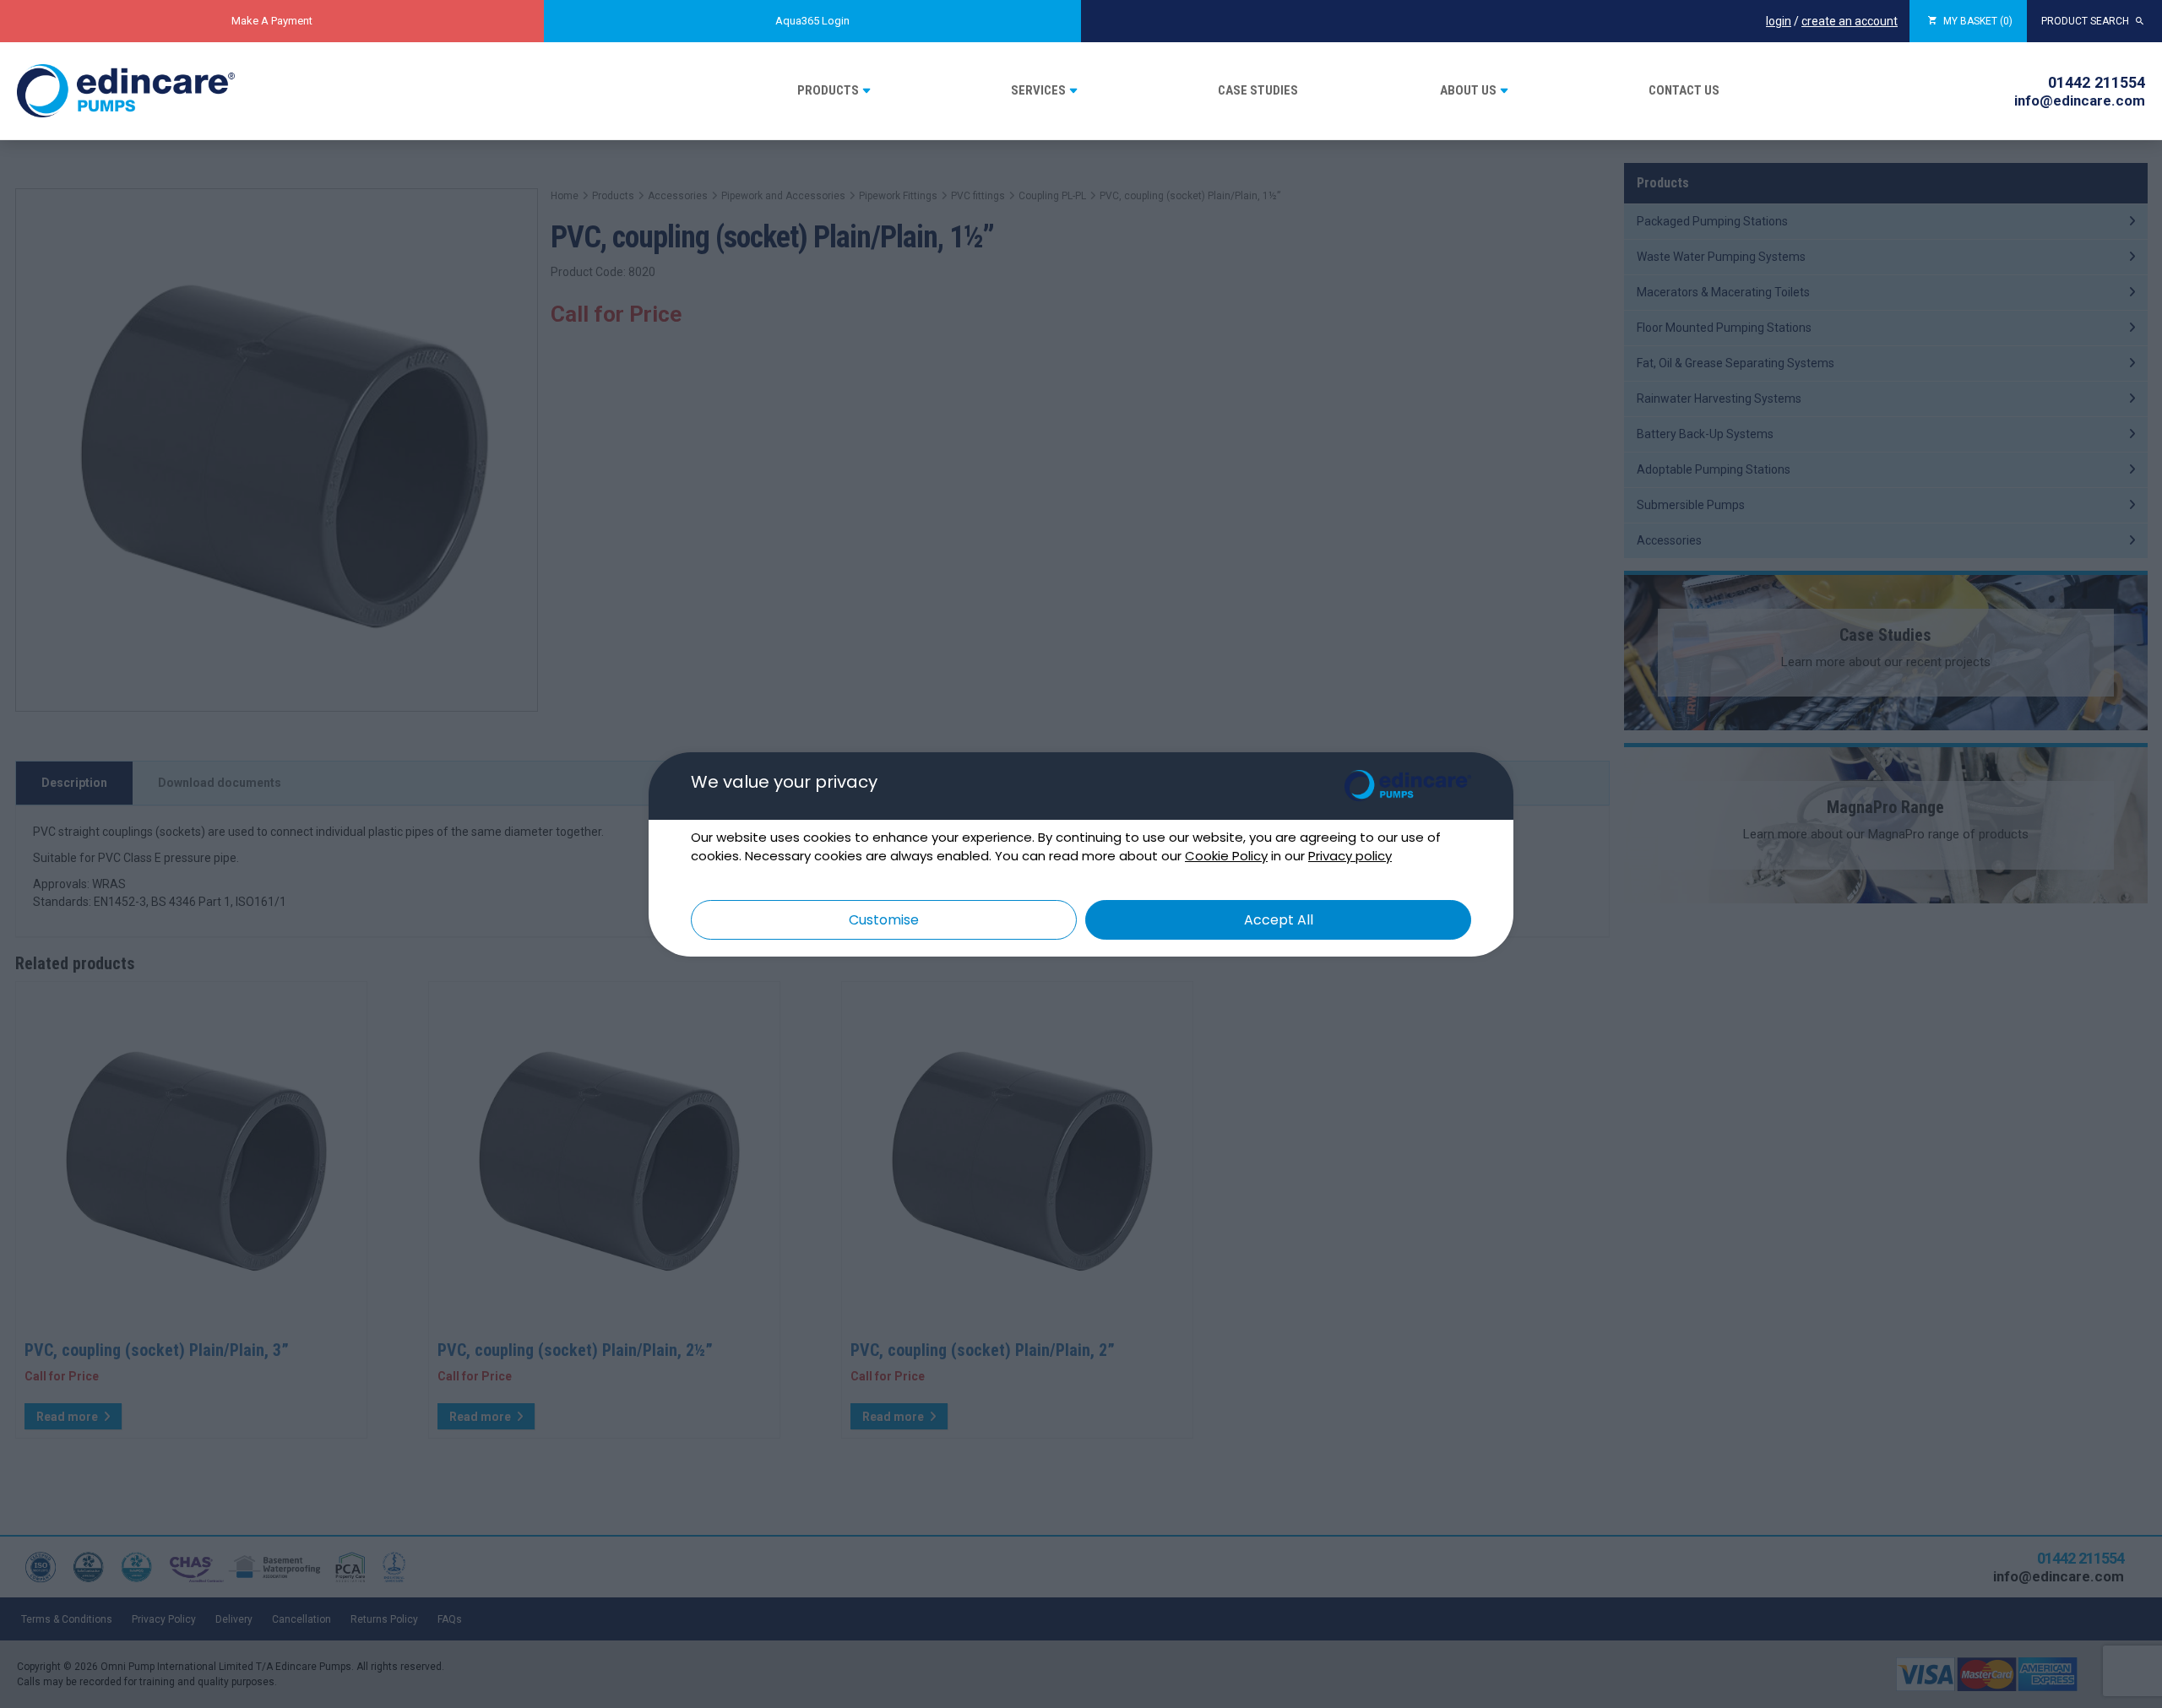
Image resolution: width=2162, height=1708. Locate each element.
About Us (1468, 90)
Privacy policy (1350, 856)
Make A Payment (272, 21)
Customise (884, 920)
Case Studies (1258, 90)
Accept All (1279, 920)
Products (828, 90)
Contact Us (1684, 90)
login (1779, 21)
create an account (1850, 21)
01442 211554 (2097, 82)
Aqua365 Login (812, 21)
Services (1038, 90)
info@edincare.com (2080, 100)
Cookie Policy (1226, 856)
